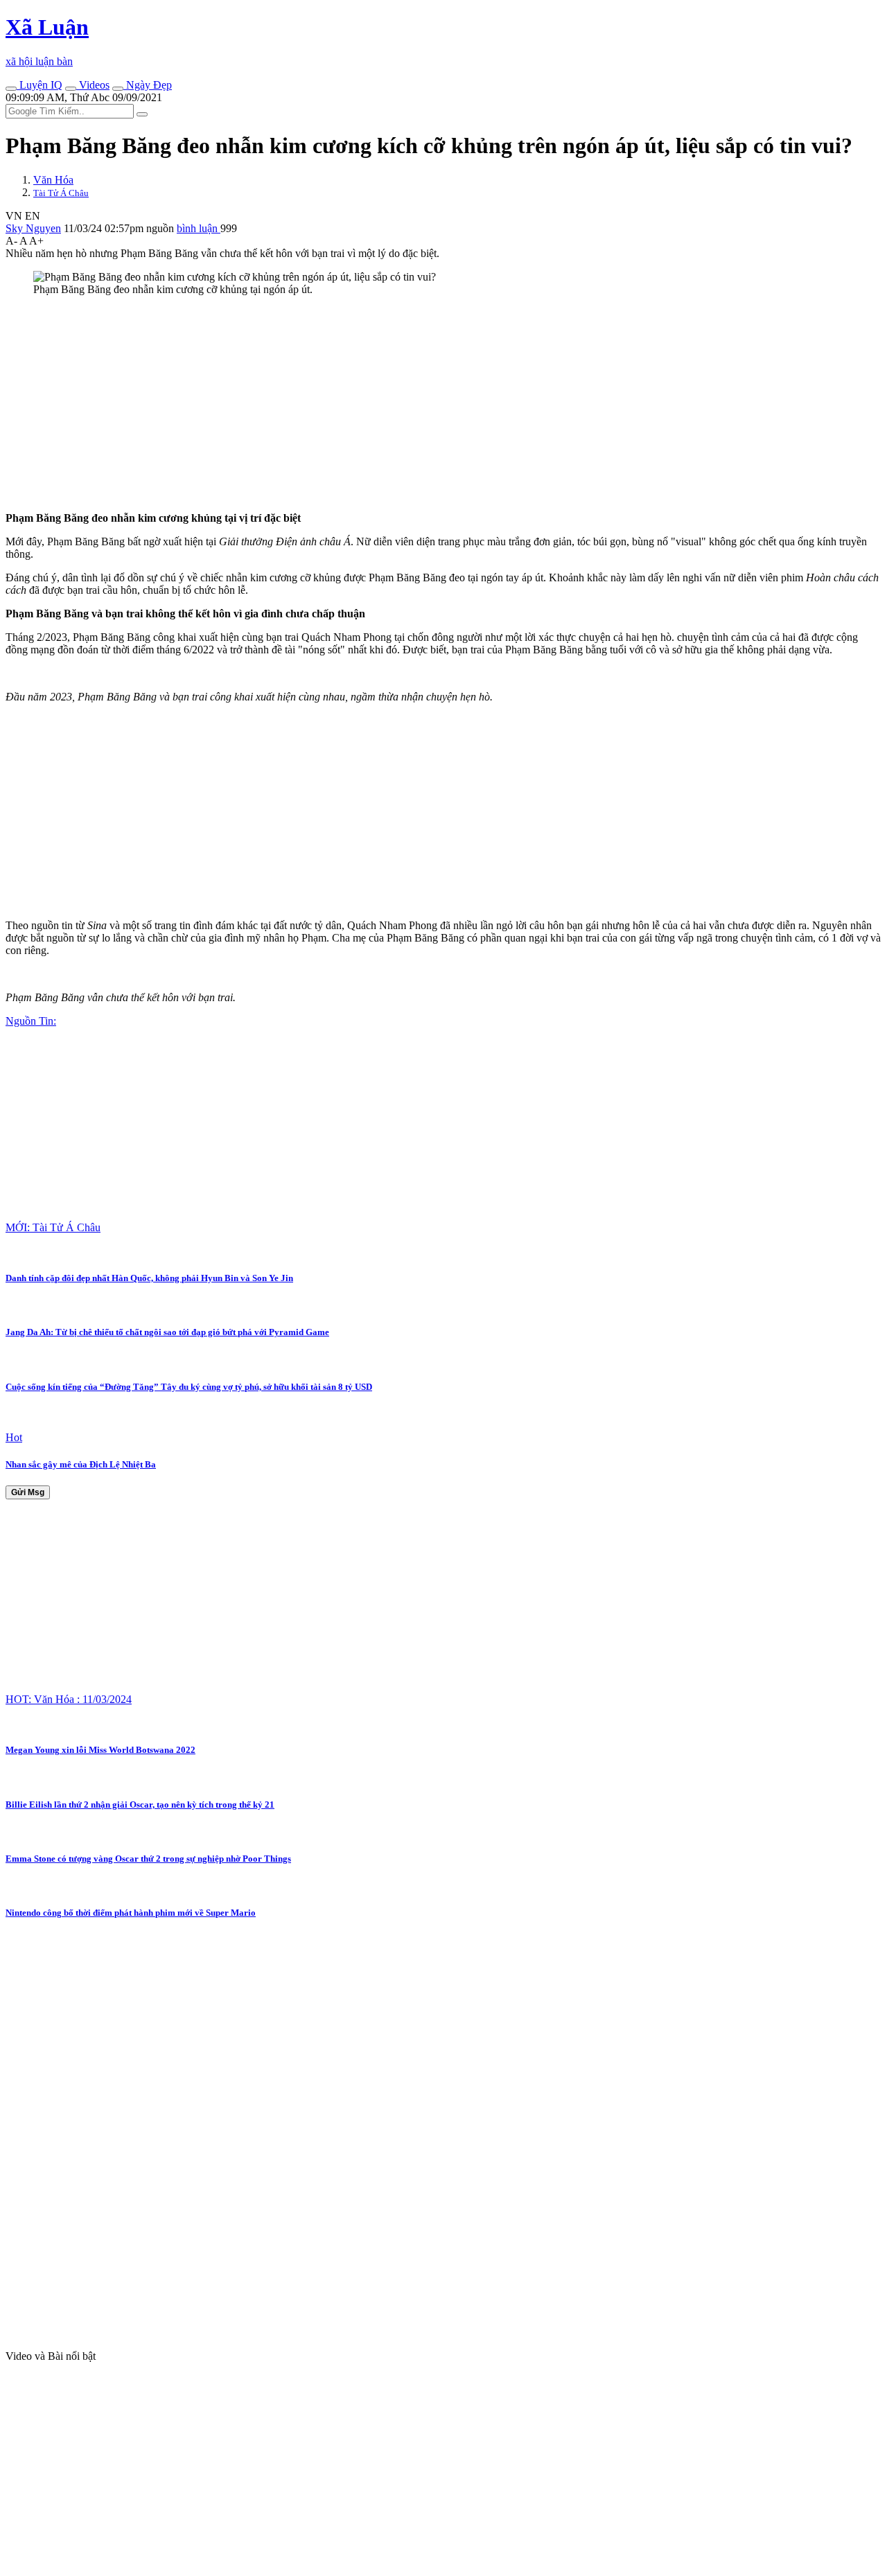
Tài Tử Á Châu (61, 193)
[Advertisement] (421, 404)
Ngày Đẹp (148, 85)
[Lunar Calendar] (118, 89)
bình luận (199, 228)
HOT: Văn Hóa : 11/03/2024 (69, 1699)
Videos (93, 85)
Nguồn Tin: (31, 1021)
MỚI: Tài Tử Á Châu (53, 1227)
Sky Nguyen (33, 228)
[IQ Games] (11, 89)
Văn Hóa (53, 180)
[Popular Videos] (71, 89)
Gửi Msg (28, 1492)
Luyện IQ (39, 85)
